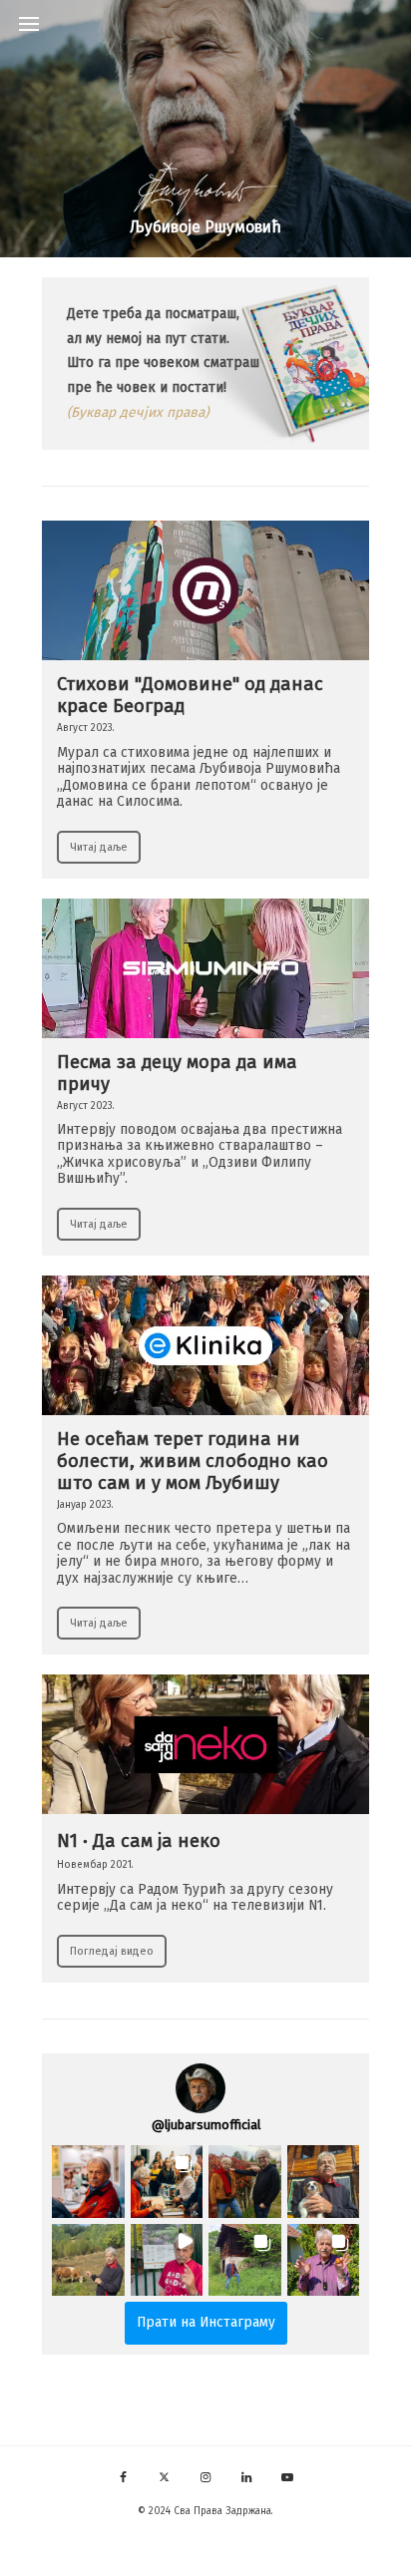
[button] (88, 2182)
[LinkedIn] (246, 2474)
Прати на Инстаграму (206, 2323)
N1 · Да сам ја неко (139, 1842)
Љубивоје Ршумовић (205, 228)
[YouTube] (287, 2474)
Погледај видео (112, 1951)
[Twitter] (165, 2474)
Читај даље (99, 847)
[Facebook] (124, 2474)
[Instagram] (205, 2474)
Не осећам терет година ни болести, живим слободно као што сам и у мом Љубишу (193, 1462)
